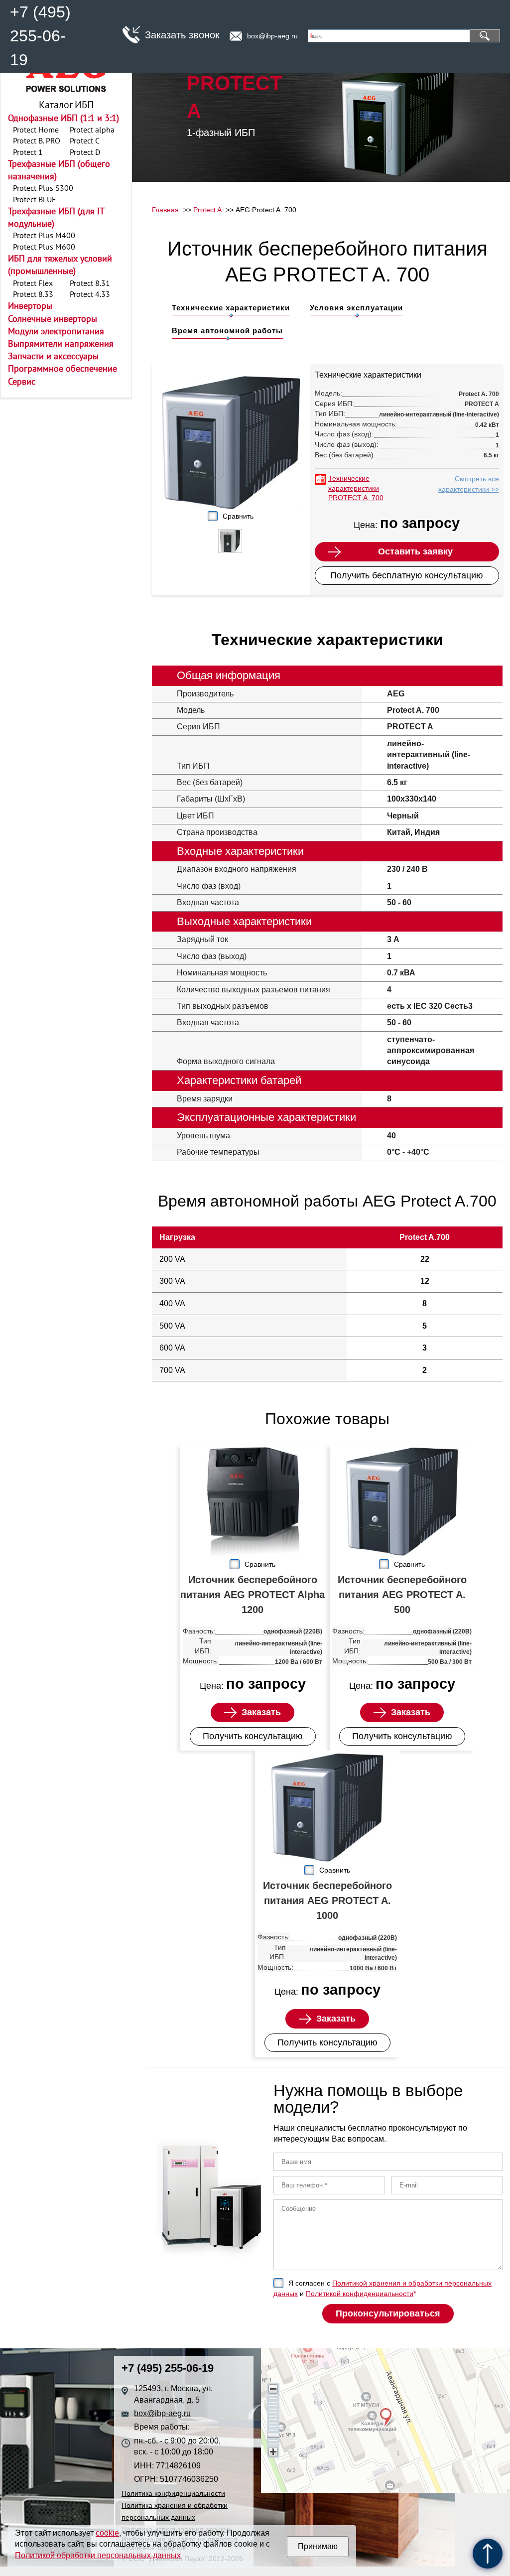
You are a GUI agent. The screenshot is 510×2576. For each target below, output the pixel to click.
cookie (107, 2533)
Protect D (85, 152)
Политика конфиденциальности (173, 2493)
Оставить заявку (415, 551)
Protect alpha (92, 130)
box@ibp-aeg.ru (272, 36)
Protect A (207, 210)
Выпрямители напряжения (61, 343)
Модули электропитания (56, 331)
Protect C (85, 140)
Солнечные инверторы (53, 319)
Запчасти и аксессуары (53, 356)
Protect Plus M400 (44, 235)
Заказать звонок (182, 35)
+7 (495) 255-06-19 (40, 36)
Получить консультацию (253, 1736)
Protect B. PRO (37, 140)
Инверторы (30, 306)
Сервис (22, 381)
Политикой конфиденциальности (360, 2294)
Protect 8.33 (33, 294)
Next (249, 543)
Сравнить (238, 516)
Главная (165, 210)
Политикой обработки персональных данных (98, 2555)
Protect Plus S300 (43, 188)
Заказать (261, 1712)
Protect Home (36, 130)
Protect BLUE (35, 199)
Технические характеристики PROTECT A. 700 (356, 488)
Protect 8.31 (90, 283)
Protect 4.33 (90, 294)
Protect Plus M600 (44, 247)
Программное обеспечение (63, 368)
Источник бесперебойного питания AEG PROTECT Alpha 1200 (253, 1595)
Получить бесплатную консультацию (407, 575)
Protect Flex (33, 283)
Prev (213, 543)
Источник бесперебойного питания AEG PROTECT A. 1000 (327, 1900)
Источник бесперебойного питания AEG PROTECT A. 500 (402, 1595)
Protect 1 (28, 152)
